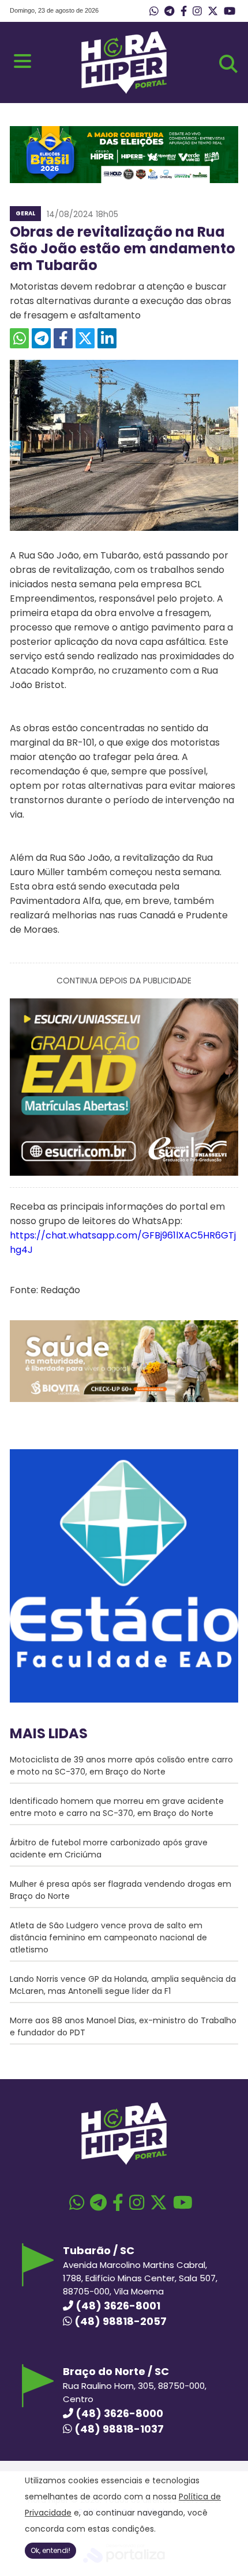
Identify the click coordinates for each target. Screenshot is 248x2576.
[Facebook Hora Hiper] (184, 12)
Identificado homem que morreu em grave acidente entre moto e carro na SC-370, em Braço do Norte (117, 1807)
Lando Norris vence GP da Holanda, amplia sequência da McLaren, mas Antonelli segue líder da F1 (123, 1985)
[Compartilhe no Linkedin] (107, 338)
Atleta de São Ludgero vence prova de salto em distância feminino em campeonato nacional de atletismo (108, 1937)
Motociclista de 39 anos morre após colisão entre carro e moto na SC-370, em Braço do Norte (121, 1766)
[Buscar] (228, 64)
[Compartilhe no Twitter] (85, 338)
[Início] (124, 91)
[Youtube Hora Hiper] (230, 12)
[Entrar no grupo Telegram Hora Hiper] (169, 12)
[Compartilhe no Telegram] (41, 338)
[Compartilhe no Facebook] (63, 338)
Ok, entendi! (50, 2550)
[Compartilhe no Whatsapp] (19, 338)
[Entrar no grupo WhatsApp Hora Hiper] (154, 12)
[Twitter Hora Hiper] (213, 12)
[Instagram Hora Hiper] (197, 12)
